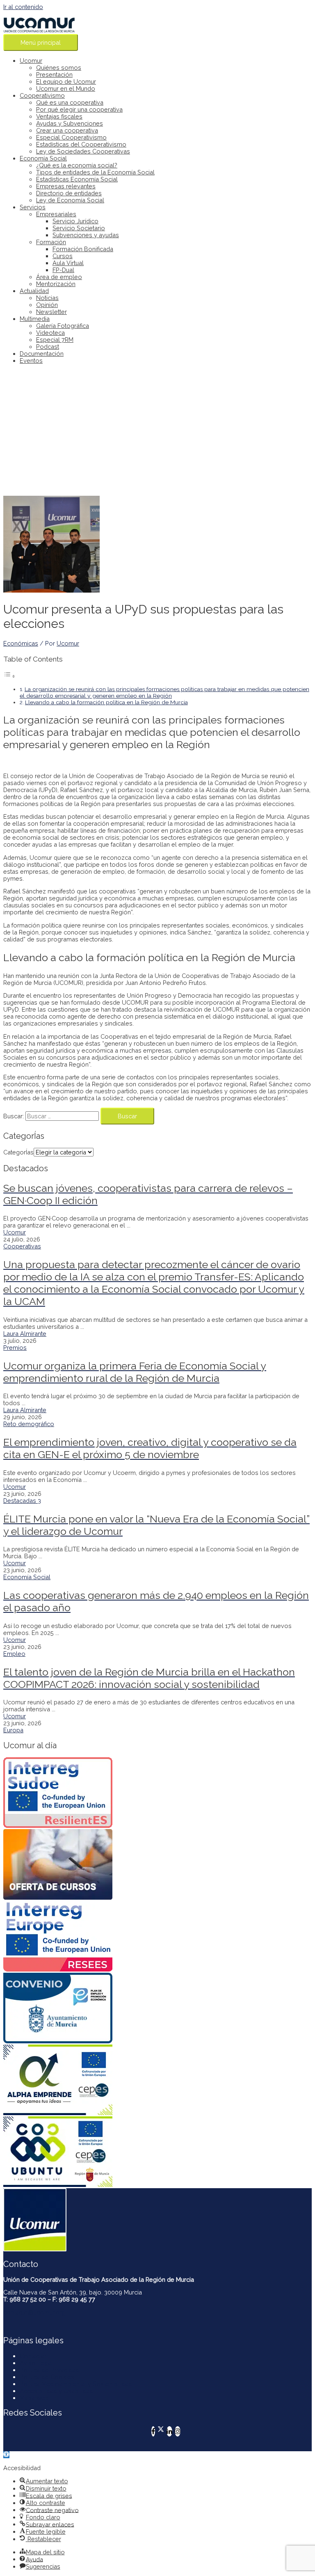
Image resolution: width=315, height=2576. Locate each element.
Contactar (33, 2356)
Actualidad (34, 291)
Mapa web (34, 2398)
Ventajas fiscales (59, 116)
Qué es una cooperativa (70, 102)
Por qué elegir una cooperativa (79, 109)
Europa (13, 1730)
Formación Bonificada (83, 249)
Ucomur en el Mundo (66, 88)
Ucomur (31, 61)
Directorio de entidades (69, 193)
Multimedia (35, 319)
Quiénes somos (59, 68)
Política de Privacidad (49, 2370)
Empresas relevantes (66, 186)
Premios (15, 1348)
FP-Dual (63, 270)
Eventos (31, 361)
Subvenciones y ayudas (86, 235)
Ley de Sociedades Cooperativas (83, 151)
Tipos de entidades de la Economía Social (95, 172)
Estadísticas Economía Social (77, 179)
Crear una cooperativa (67, 130)
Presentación (54, 74)
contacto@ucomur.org (34, 2312)
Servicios (33, 207)
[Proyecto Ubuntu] (157, 2152)
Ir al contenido (23, 7)
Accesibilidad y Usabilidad (56, 2391)
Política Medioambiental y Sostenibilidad (76, 2384)
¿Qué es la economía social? (77, 165)
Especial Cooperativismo (71, 137)
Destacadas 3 (22, 1501)
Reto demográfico (29, 1424)
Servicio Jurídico (75, 221)
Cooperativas (22, 1246)
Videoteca (50, 333)
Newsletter (51, 312)
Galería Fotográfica (63, 326)
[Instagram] (178, 2431)
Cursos (63, 256)
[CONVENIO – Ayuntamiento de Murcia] (157, 2009)
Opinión (47, 305)
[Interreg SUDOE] (157, 1793)
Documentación (42, 354)
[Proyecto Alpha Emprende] (157, 2080)
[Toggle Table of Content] (9, 676)
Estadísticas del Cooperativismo (81, 144)
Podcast (48, 347)
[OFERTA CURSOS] (157, 1865)
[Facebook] (153, 2431)
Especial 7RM (55, 340)
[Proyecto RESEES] (157, 1937)
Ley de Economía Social (70, 200)
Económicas (21, 643)
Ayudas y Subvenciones (70, 123)
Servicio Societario (79, 228)
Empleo (14, 1654)
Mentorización (56, 284)
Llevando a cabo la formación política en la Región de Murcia (106, 702)
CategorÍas (18, 1152)
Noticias (47, 298)
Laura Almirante (25, 1334)
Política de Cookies (47, 2377)
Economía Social (43, 158)
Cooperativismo (42, 95)
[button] (6, 2455)
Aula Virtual (68, 263)
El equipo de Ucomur (66, 81)
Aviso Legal (36, 2363)
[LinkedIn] (169, 2431)
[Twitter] (161, 2431)
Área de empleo (59, 277)
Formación (51, 242)
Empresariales (56, 214)
